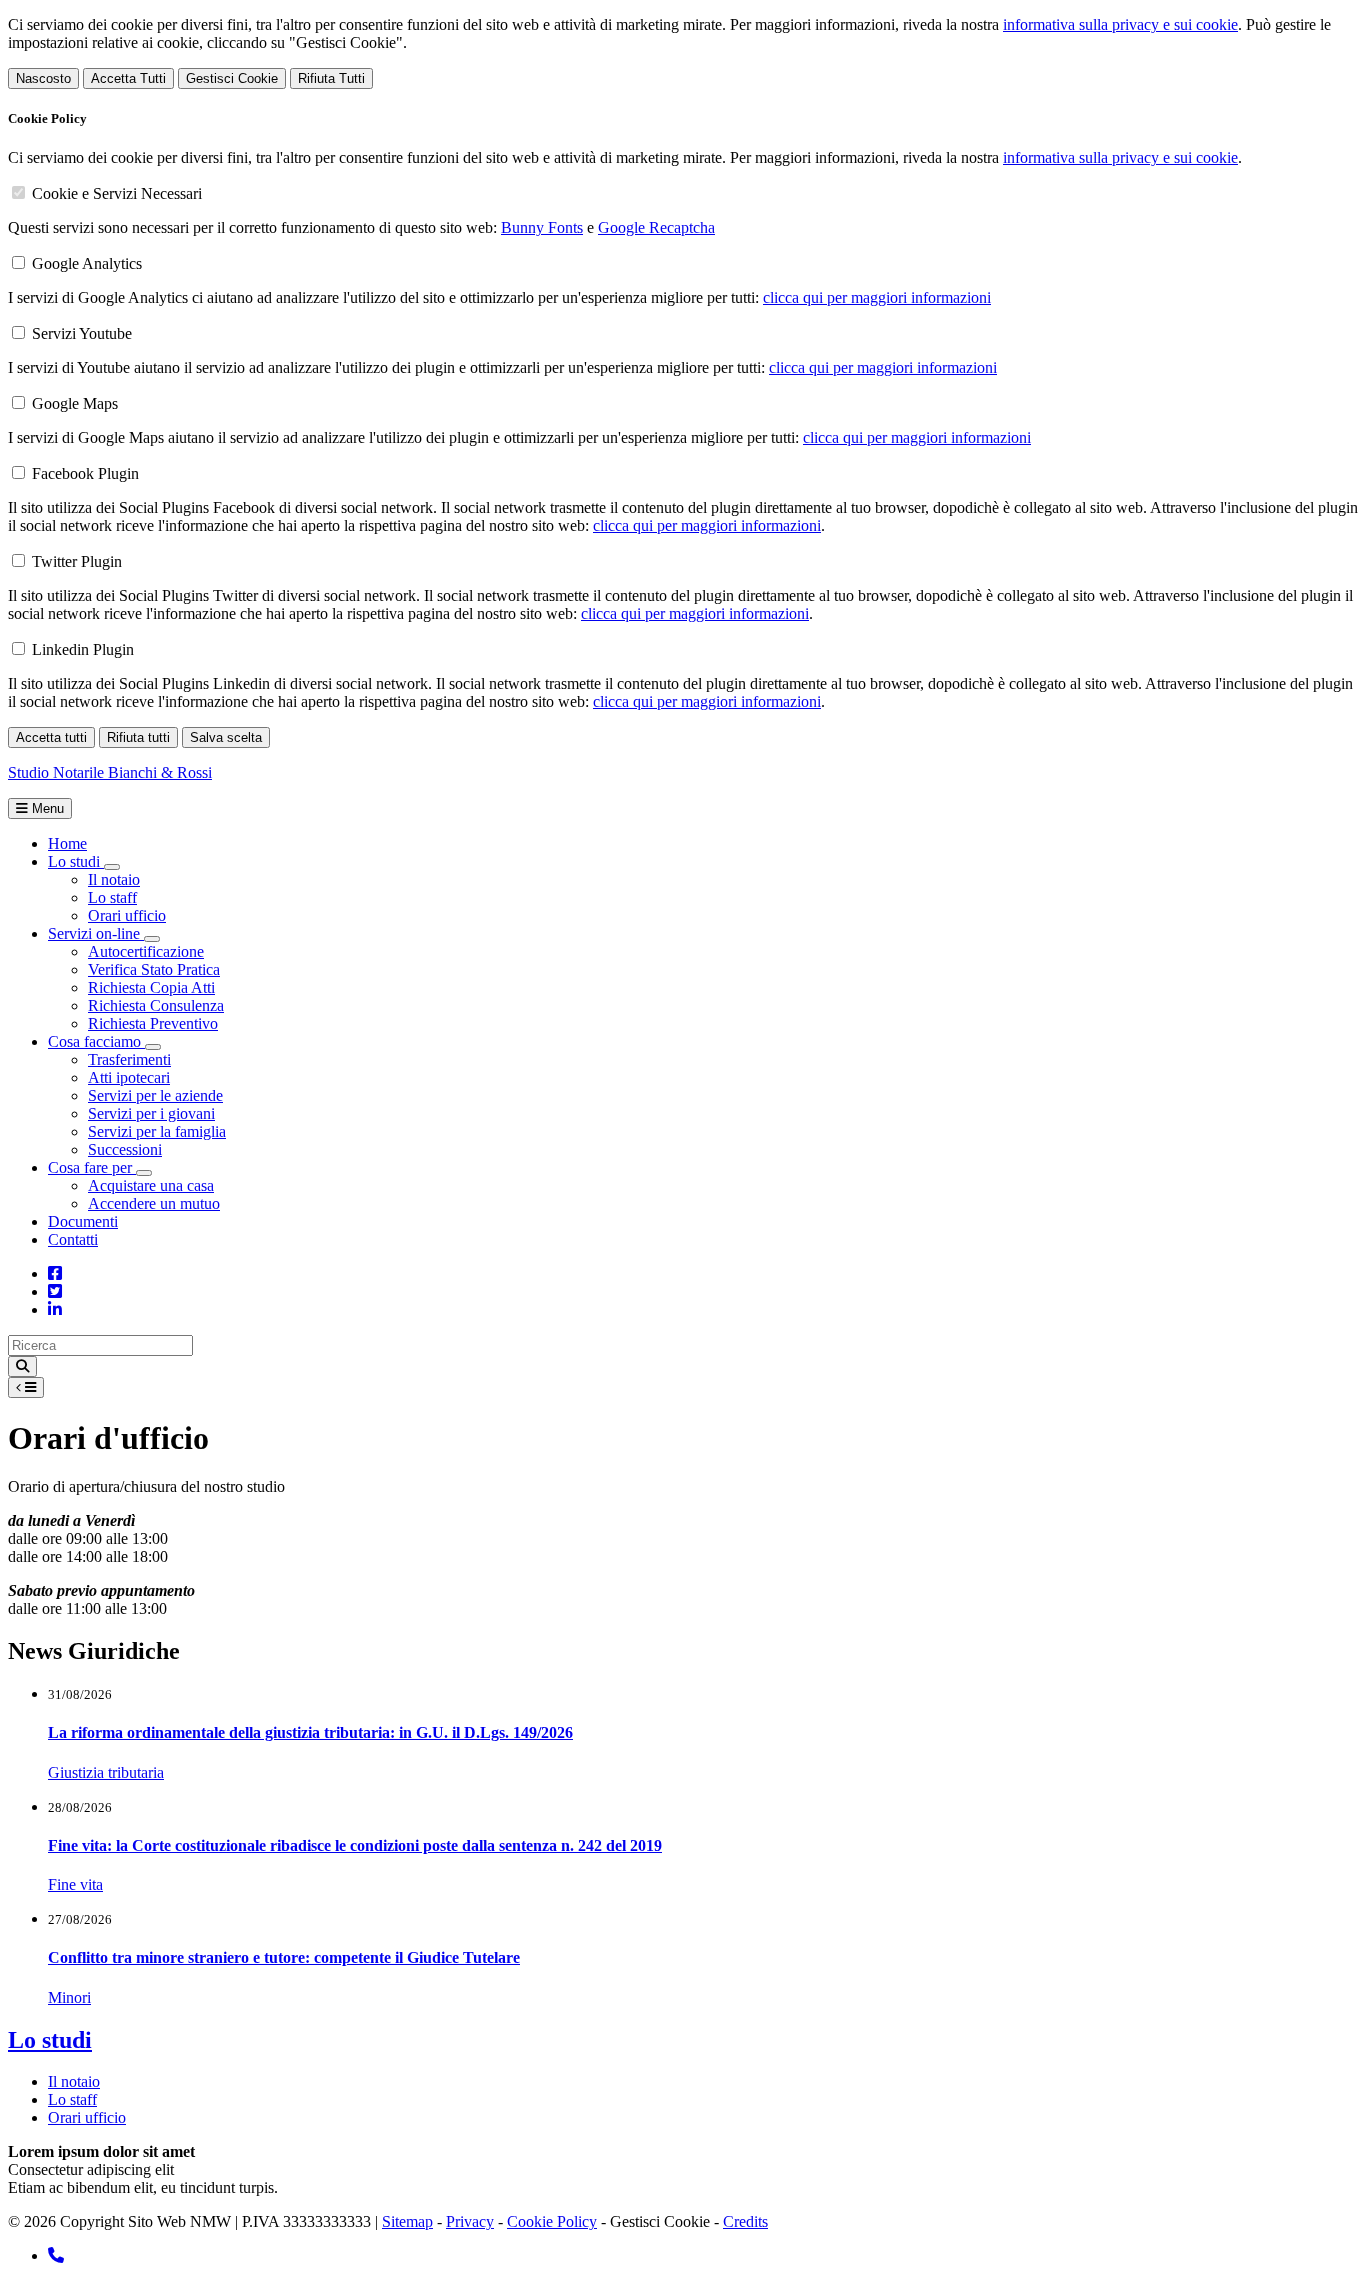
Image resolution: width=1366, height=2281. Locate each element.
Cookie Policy (552, 2221)
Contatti (73, 1239)
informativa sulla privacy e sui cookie (1120, 24)
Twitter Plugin (77, 561)
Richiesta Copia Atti (151, 987)
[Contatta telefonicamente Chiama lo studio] (56, 2255)
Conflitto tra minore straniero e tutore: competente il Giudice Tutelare (284, 1957)
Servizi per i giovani (151, 1113)
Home (67, 843)
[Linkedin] (55, 1309)
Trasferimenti (129, 1059)
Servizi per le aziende (155, 1095)
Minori (69, 1997)
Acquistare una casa (151, 1185)
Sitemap (407, 2221)
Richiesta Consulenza (156, 1005)
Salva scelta (226, 737)
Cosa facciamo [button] (96, 1041)
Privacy (470, 2221)
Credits (745, 2221)
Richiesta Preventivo (153, 1023)
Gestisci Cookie (232, 78)
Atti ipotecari (129, 1077)
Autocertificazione (146, 951)
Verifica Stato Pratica (154, 969)
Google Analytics (87, 263)
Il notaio (114, 879)
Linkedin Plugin (83, 649)
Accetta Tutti (128, 78)
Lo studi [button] (76, 861)
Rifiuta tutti (138, 737)
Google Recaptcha (656, 227)
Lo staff (112, 897)
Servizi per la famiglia (157, 1131)
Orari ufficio (127, 915)
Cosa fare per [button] (92, 1167)
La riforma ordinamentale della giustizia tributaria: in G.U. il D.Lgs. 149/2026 (310, 1732)
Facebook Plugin (85, 473)
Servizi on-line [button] (96, 933)
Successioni (125, 1149)
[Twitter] (55, 1291)
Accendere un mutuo (154, 1203)
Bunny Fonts (542, 227)
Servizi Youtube (82, 333)
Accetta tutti (51, 737)
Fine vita (75, 1884)
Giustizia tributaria (106, 1772)
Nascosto (43, 78)
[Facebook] (55, 1273)
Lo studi (50, 2040)
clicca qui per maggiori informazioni (877, 297)
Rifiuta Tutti (331, 78)
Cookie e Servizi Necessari (117, 193)
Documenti (83, 1221)
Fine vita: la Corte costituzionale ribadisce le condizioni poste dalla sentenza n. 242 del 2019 (355, 1845)
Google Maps (75, 403)
